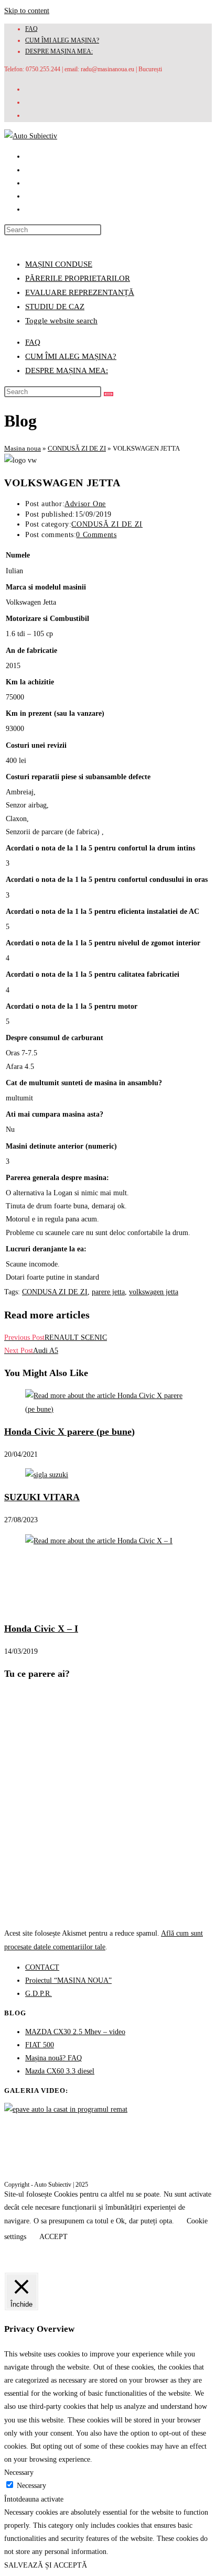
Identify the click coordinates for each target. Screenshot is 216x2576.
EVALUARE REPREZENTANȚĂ (80, 292)
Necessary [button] (19, 2473)
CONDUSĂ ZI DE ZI (77, 448)
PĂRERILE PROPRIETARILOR (78, 278)
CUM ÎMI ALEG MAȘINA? (62, 40)
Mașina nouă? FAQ (53, 2058)
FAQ (31, 29)
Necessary (31, 2486)
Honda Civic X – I (41, 1629)
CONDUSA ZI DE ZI (55, 1292)
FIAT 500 (40, 2045)
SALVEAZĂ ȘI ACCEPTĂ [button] (46, 2565)
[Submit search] (109, 394)
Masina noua (23, 448)
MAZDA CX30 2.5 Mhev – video (75, 2032)
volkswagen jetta (154, 1292)
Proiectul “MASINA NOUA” (68, 1980)
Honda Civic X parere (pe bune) (69, 1432)
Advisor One (85, 504)
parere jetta (108, 1292)
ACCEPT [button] (53, 2237)
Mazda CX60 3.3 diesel (60, 2071)
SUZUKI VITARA (42, 1497)
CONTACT (42, 1967)
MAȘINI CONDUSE (59, 264)
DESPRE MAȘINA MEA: (59, 51)
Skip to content (27, 11)
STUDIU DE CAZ (55, 307)
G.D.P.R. (39, 1994)
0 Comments (96, 535)
